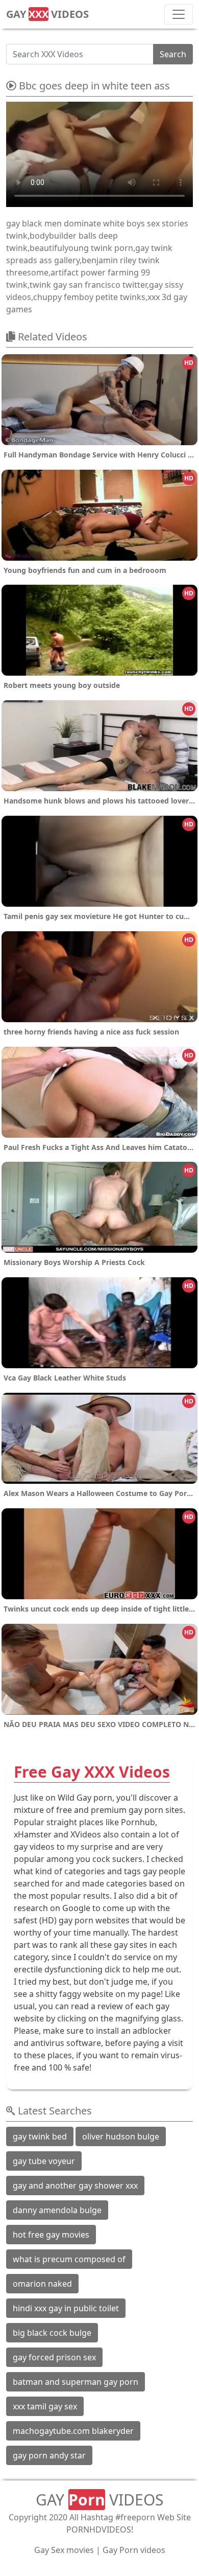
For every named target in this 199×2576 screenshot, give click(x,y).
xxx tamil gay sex (45, 2406)
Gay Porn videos (134, 2550)
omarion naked (42, 2284)
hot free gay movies (51, 2235)
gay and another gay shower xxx (75, 2186)
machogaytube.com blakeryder (73, 2431)
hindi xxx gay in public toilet (66, 2308)
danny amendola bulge (57, 2210)
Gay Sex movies (64, 2550)
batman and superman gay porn (76, 2382)
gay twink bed (40, 2136)
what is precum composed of (69, 2259)
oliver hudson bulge (121, 2136)
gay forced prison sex (54, 2357)
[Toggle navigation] (179, 14)
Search (173, 54)
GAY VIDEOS (47, 14)
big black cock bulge (52, 2333)
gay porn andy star (49, 2455)
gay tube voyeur (44, 2161)
